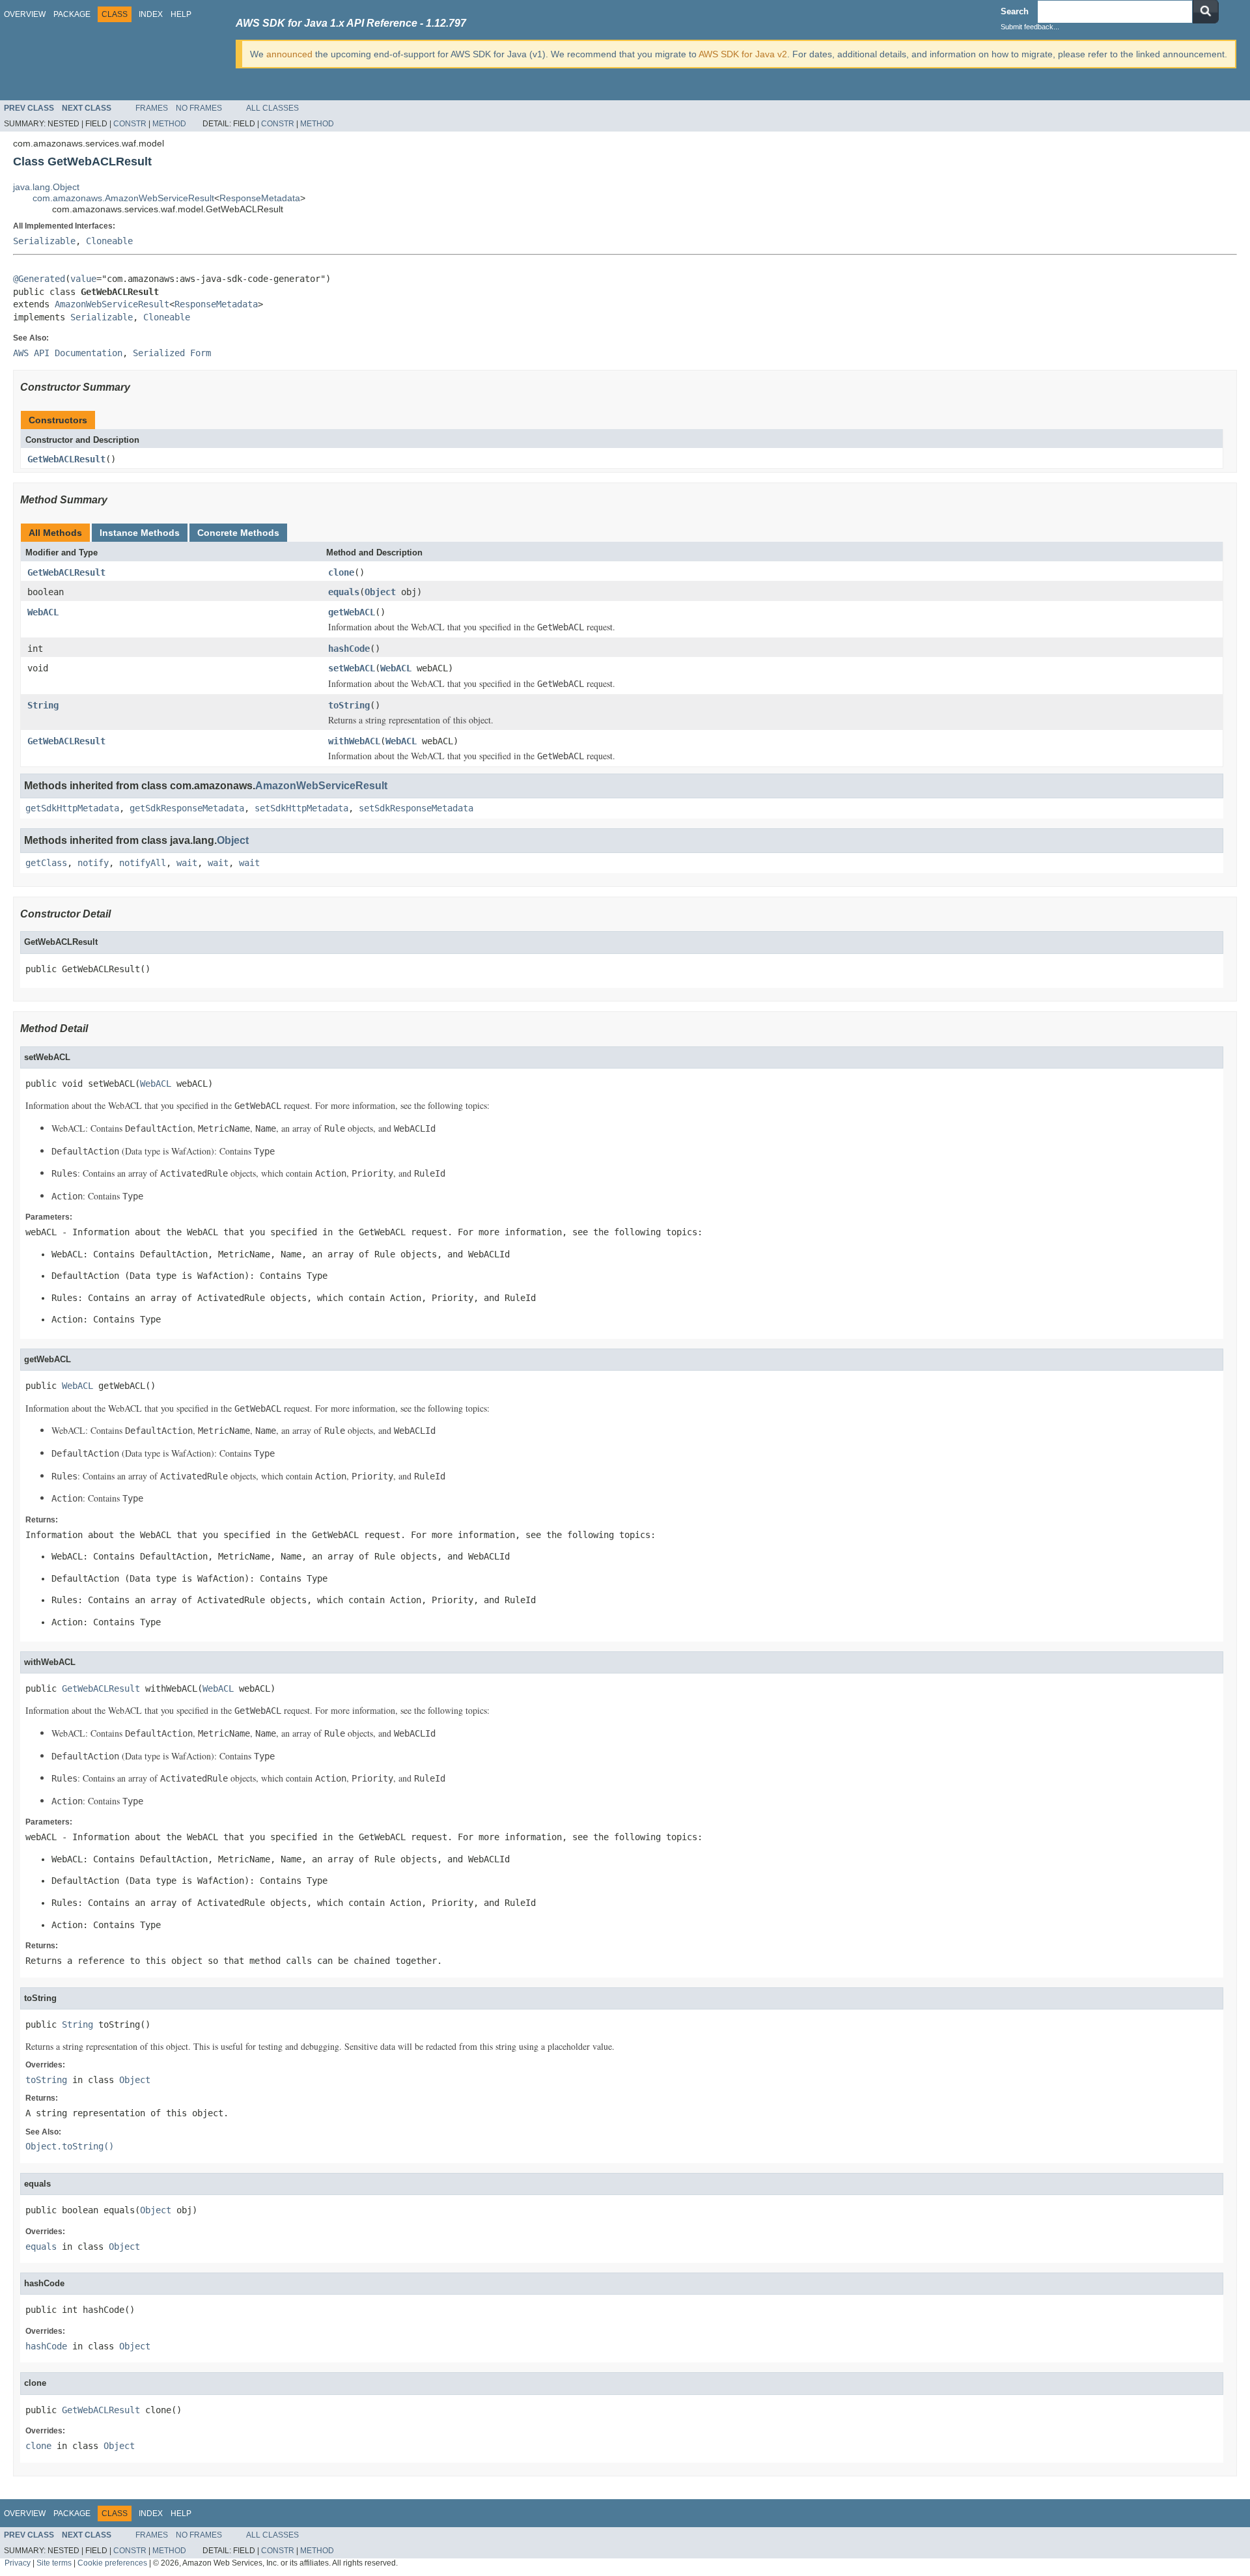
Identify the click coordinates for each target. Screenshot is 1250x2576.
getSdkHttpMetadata (72, 808)
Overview (25, 14)
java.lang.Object (46, 187)
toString (349, 705)
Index (151, 14)
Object (380, 592)
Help (181, 14)
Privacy (18, 2563)
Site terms (54, 2563)
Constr (130, 124)
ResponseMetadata (260, 198)
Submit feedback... (1030, 27)
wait (187, 863)
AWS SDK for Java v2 (743, 54)
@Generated (39, 279)
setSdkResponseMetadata (416, 808)
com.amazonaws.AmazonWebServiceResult (123, 198)
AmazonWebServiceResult (112, 304)
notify (93, 863)
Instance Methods (140, 533)
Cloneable (109, 241)
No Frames (199, 108)
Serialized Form (172, 353)
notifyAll (143, 863)
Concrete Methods (238, 533)
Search (1015, 11)
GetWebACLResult (66, 459)
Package (72, 14)
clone (341, 572)
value (83, 279)
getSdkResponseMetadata (187, 808)
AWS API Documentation (68, 353)
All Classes (272, 108)
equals (344, 592)
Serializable (44, 241)
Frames (152, 108)
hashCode (349, 649)
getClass (46, 863)
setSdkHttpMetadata (301, 808)
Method (169, 124)
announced (289, 54)
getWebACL (352, 612)
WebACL (43, 612)
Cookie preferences (112, 2563)
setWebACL (352, 668)
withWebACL (354, 741)
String (43, 705)
